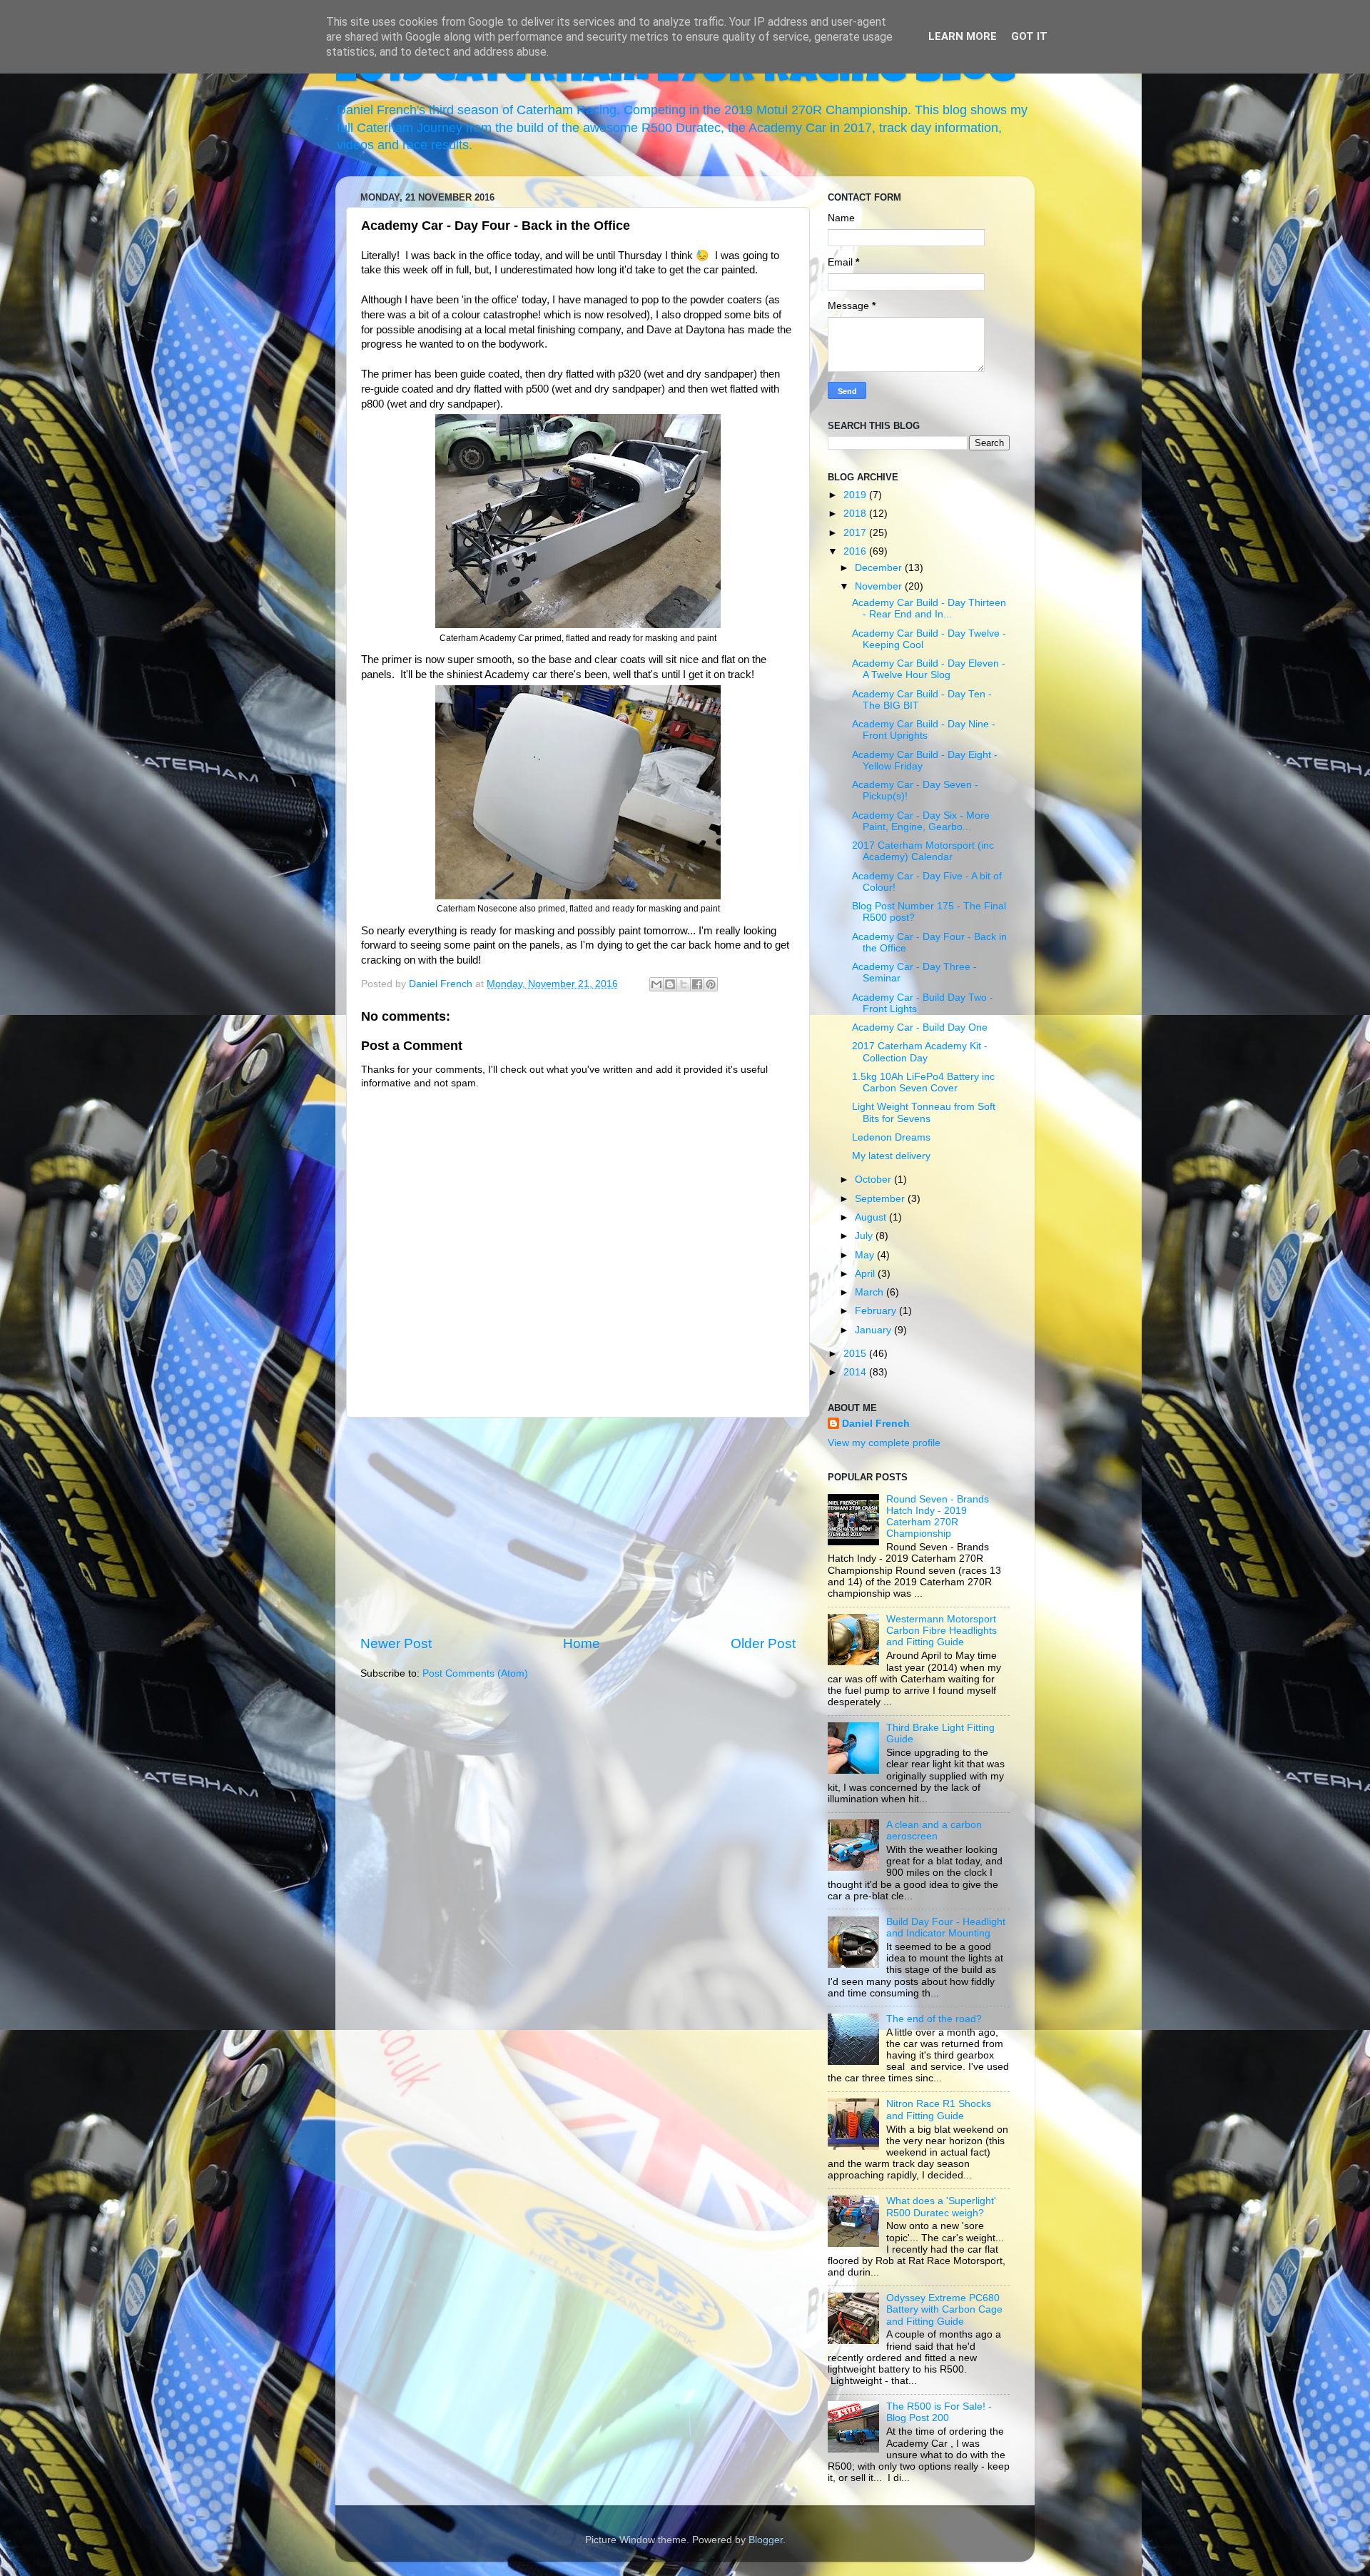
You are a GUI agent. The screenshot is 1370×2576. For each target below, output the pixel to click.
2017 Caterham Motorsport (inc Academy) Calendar (923, 851)
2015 (856, 1354)
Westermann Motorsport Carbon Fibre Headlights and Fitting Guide (942, 1631)
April (866, 1274)
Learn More (963, 36)
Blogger (766, 2540)
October (874, 1180)
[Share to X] (684, 984)
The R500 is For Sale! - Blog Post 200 (939, 2412)
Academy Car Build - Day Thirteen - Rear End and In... (929, 608)
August (872, 1217)
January (874, 1330)
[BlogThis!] (670, 984)
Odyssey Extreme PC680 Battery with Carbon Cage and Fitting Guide (944, 2309)
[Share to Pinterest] (711, 984)
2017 (856, 533)
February (877, 1311)
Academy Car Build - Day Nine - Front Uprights (924, 730)
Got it (1029, 36)
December (880, 568)
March (871, 1292)
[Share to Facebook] (697, 984)
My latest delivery (891, 1156)
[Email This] (656, 984)
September (881, 1199)
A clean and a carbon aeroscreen (934, 1830)
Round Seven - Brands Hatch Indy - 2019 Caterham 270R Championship (938, 1517)
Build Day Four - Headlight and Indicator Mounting (946, 1928)
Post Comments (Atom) (475, 1673)
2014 (856, 1372)
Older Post (763, 1643)
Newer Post (396, 1643)
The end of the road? (934, 2019)
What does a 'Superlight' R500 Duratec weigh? (941, 2207)
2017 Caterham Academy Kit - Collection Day (920, 1052)
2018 (856, 514)
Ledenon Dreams (891, 1137)
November (880, 586)
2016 (856, 551)
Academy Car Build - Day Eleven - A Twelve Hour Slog (929, 669)
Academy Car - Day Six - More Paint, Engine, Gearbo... (921, 821)
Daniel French (876, 1424)
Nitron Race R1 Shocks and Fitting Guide (939, 2110)
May (866, 1255)
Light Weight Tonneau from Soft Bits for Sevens (924, 1112)
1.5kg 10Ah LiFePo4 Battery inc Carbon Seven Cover (923, 1082)
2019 (856, 495)
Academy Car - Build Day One (920, 1027)
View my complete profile (884, 1443)
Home (582, 1643)
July (865, 1236)
